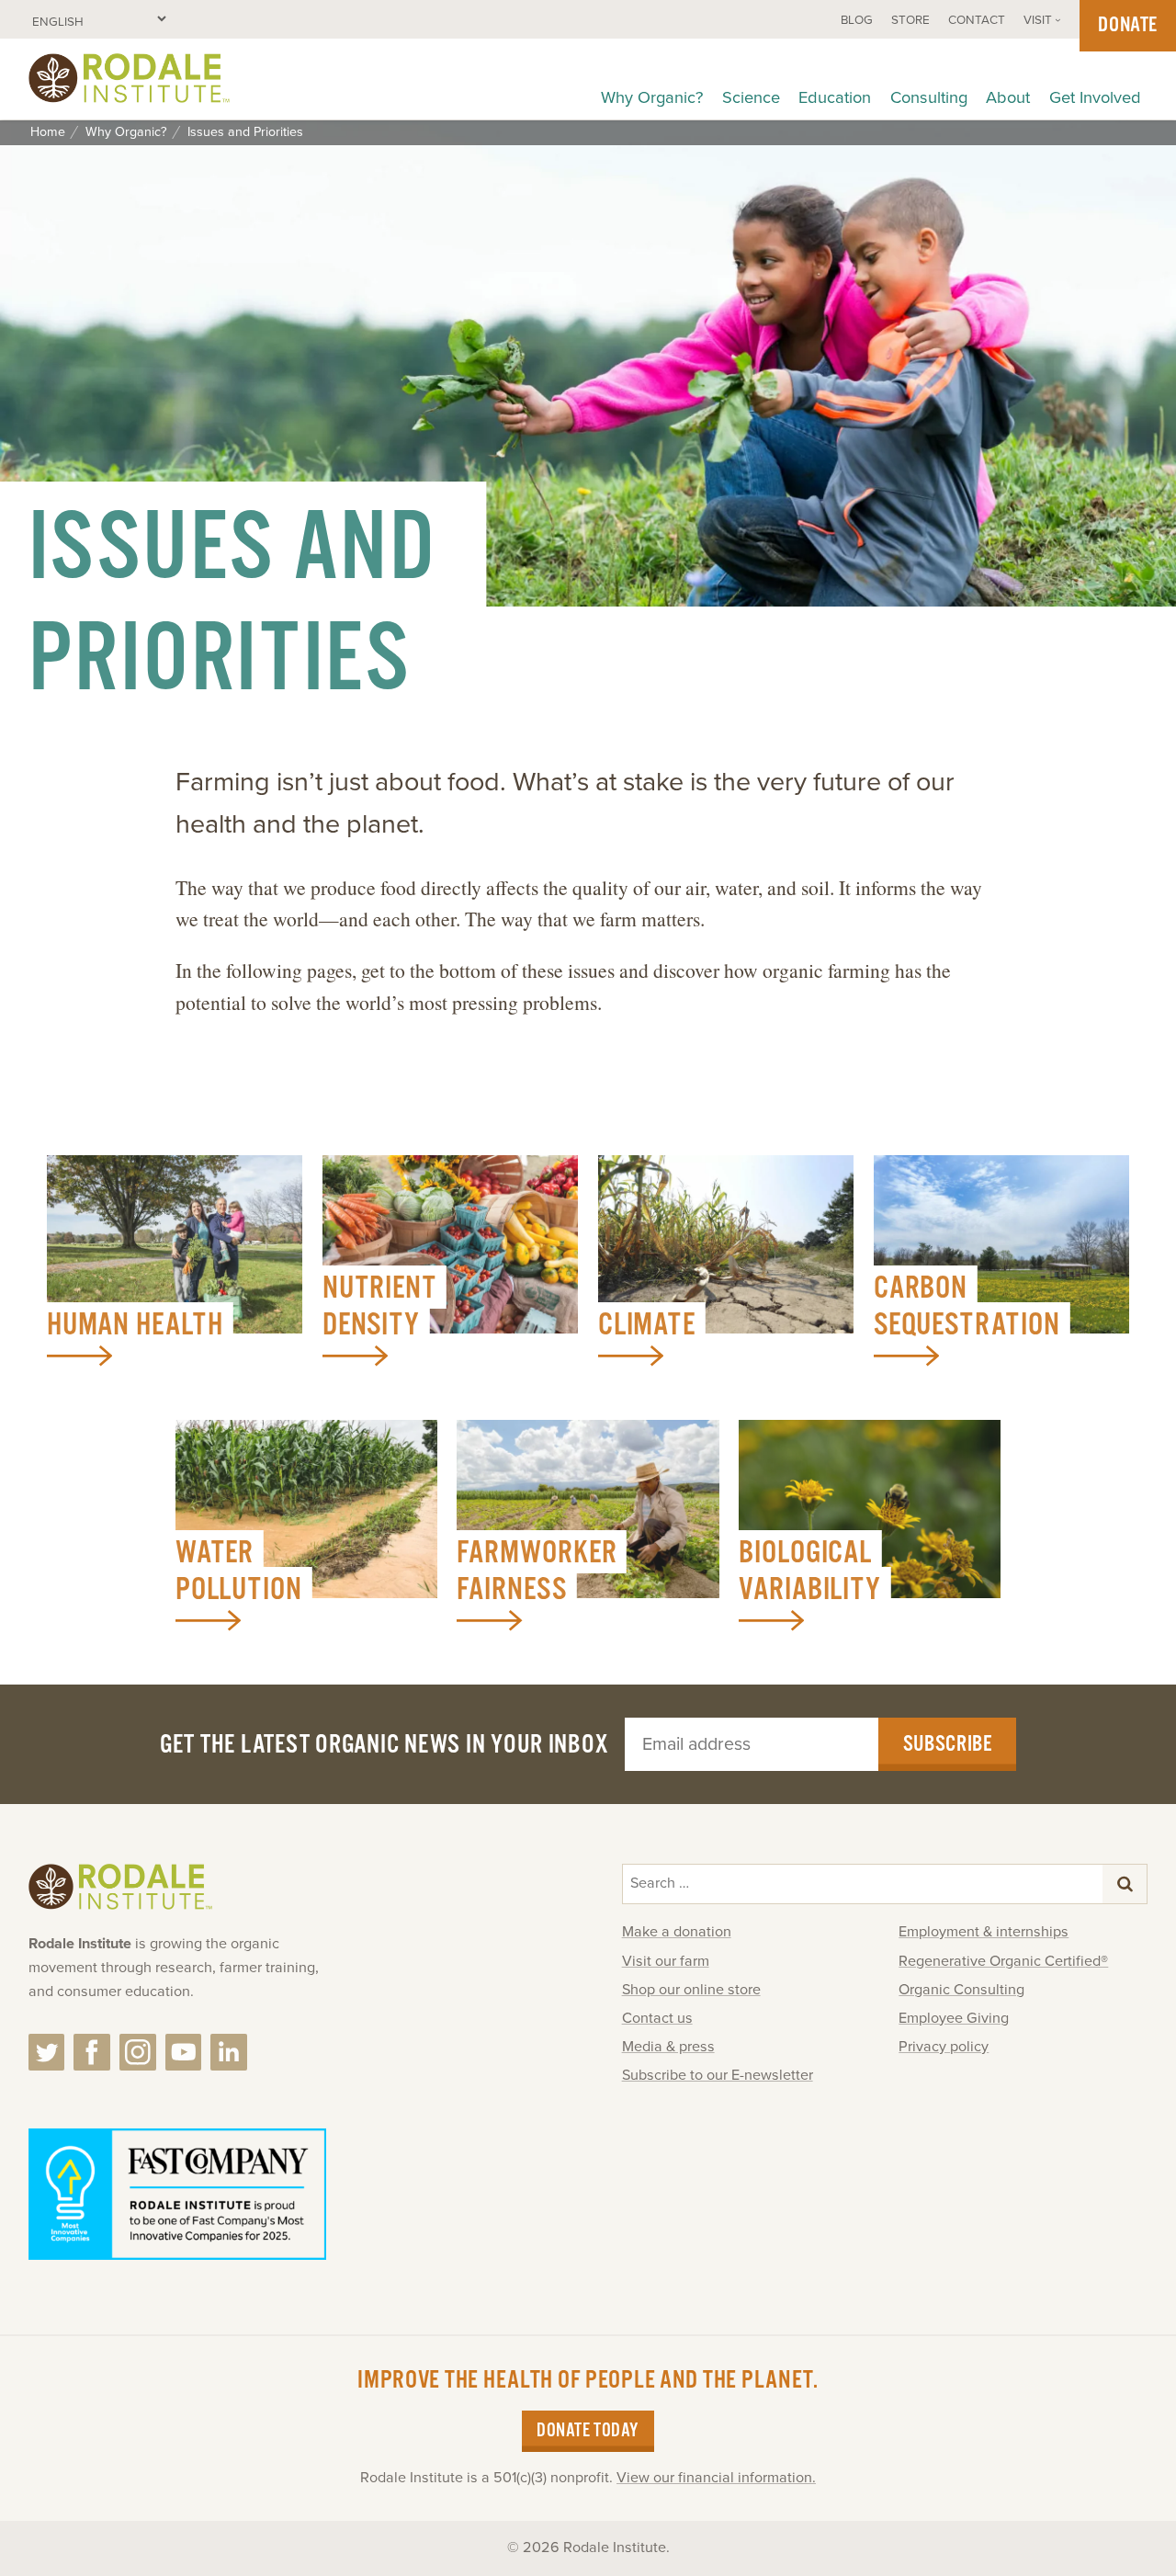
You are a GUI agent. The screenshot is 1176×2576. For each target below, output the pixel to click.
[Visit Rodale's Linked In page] (229, 2052)
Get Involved (1095, 97)
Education (835, 97)
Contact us (657, 2018)
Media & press (668, 2047)
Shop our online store (691, 1990)
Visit (1038, 20)
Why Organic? (652, 97)
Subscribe (948, 1744)
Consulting (929, 97)
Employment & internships (984, 1932)
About (1008, 97)
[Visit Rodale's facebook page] (92, 2052)
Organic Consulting (961, 1990)
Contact (977, 20)
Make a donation (677, 1932)
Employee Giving (954, 2018)
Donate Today (588, 2431)
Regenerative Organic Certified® (1003, 1961)
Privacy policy (944, 2047)
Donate (1128, 25)
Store (910, 20)
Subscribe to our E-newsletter (718, 2075)
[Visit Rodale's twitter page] (47, 2052)
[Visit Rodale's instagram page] (138, 2052)
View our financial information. (716, 2478)
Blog (857, 20)
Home (48, 132)
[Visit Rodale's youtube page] (184, 2052)
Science (751, 97)
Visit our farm (666, 1961)
